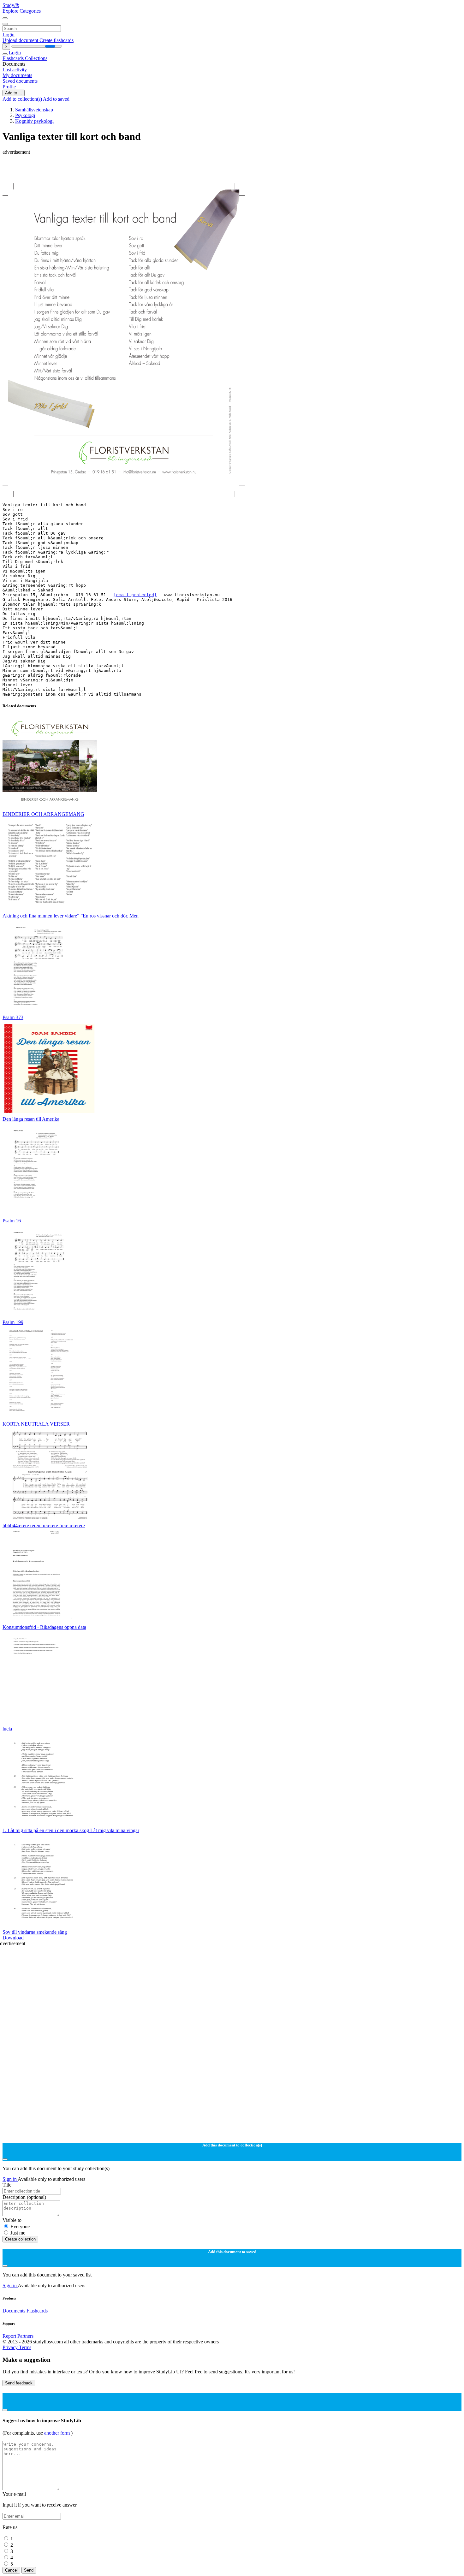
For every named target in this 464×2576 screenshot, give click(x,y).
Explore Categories (22, 11)
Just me (18, 2233)
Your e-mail (14, 2494)
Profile (9, 87)
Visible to (12, 2220)
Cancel (11, 2570)
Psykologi (25, 115)
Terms (25, 2347)
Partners (25, 2336)
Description (24, 2197)
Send (29, 2570)
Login (9, 35)
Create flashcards (57, 40)
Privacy (11, 2347)
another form (58, 2433)
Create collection (20, 2239)
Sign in (10, 2179)
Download (13, 1938)
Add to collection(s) (23, 99)
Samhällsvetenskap (34, 110)
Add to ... (14, 93)
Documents (14, 2311)
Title (7, 2185)
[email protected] (135, 595)
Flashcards (14, 58)
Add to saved (56, 99)
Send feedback (19, 2383)
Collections (36, 58)
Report (9, 2336)
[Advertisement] (192, 169)
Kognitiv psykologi (34, 121)
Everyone (20, 2226)
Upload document (21, 40)
